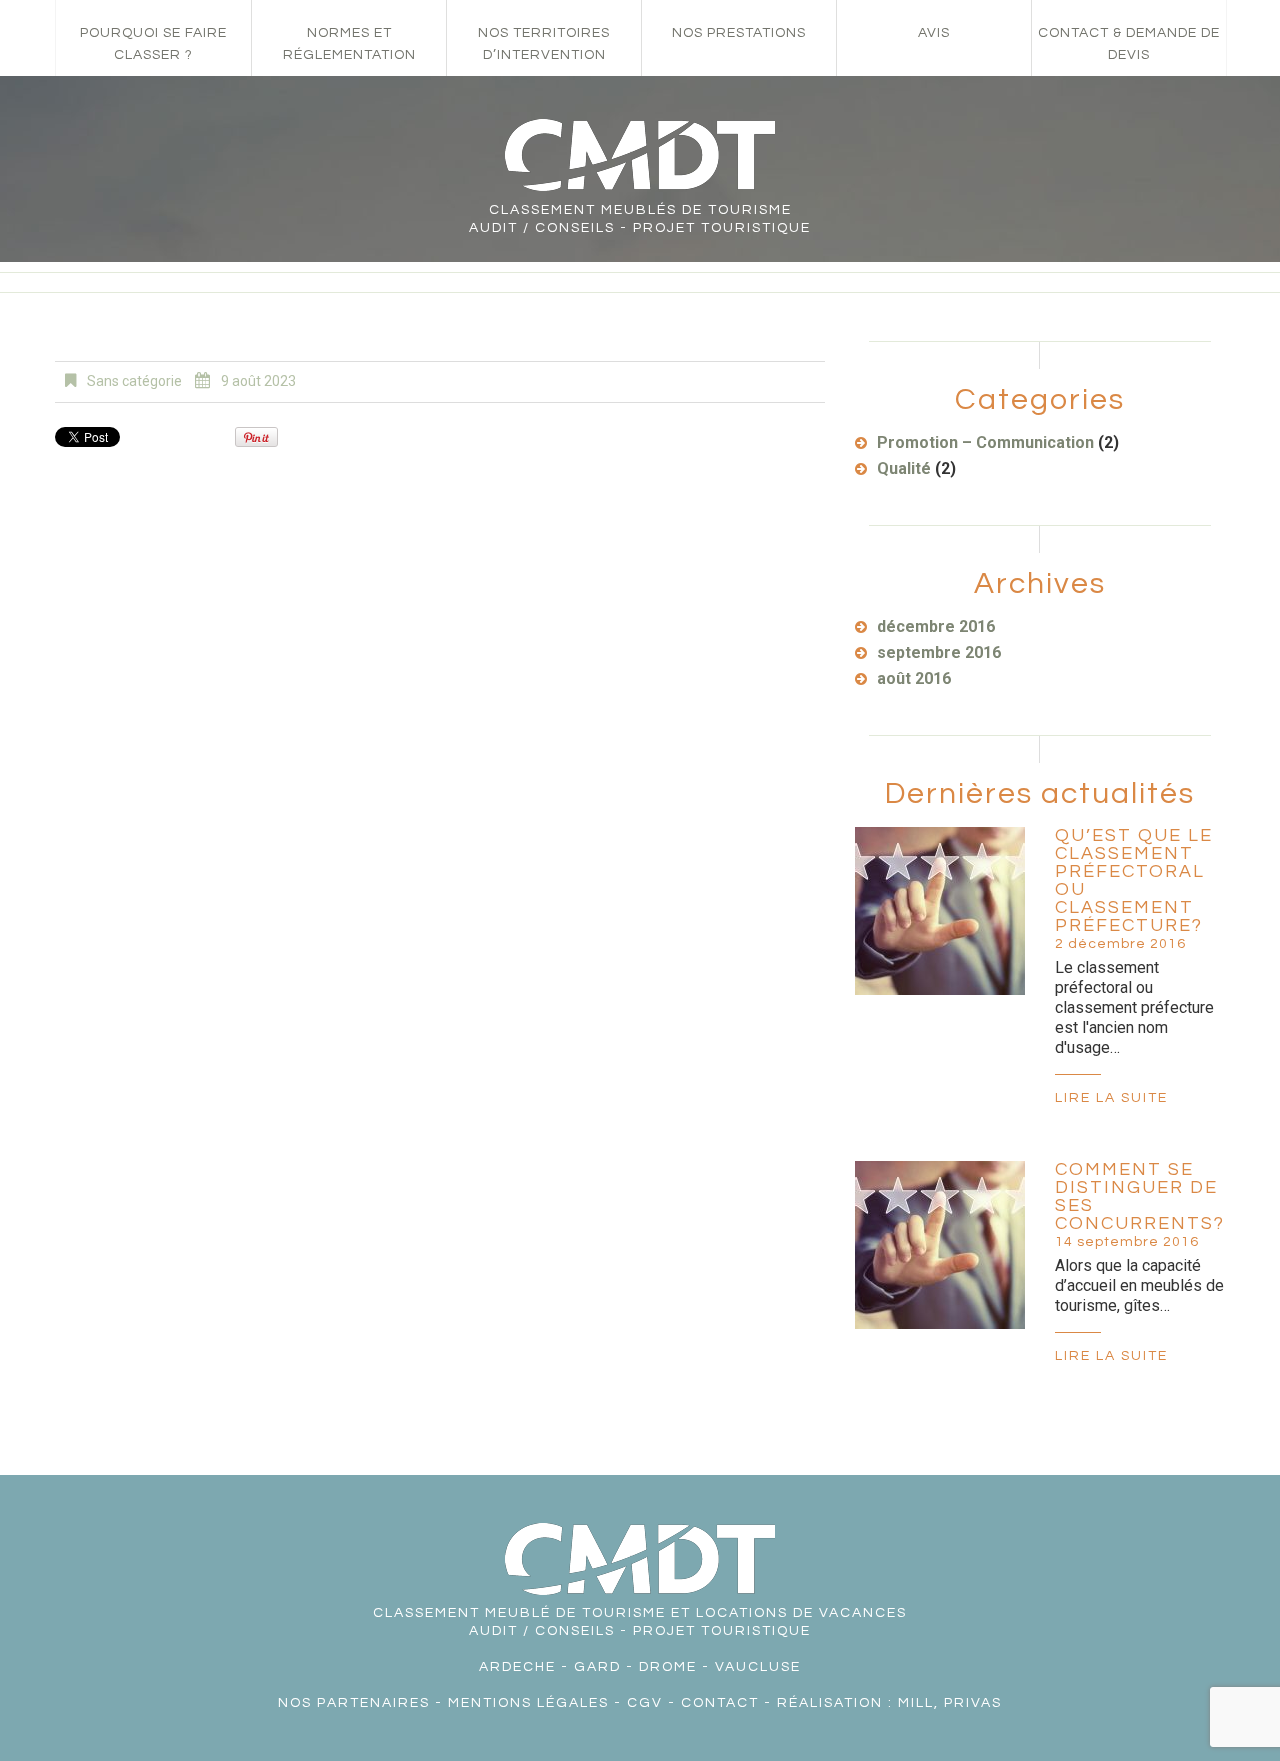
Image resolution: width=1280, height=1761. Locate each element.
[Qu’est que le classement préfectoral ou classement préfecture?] (940, 911)
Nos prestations (739, 33)
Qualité (904, 468)
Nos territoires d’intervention (544, 44)
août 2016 (914, 678)
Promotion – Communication (985, 442)
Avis (934, 33)
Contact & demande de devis (1129, 44)
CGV (645, 1703)
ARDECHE (517, 1667)
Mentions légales (528, 1703)
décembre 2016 (936, 626)
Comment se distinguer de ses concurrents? (1140, 1196)
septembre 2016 (939, 652)
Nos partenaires (354, 1703)
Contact (720, 1703)
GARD (597, 1667)
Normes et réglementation (349, 44)
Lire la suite (1111, 1098)
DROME (668, 1667)
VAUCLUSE (758, 1667)
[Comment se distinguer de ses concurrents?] (940, 1245)
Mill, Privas (950, 1703)
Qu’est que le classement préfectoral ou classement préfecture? (1134, 880)
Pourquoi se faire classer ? (153, 44)
